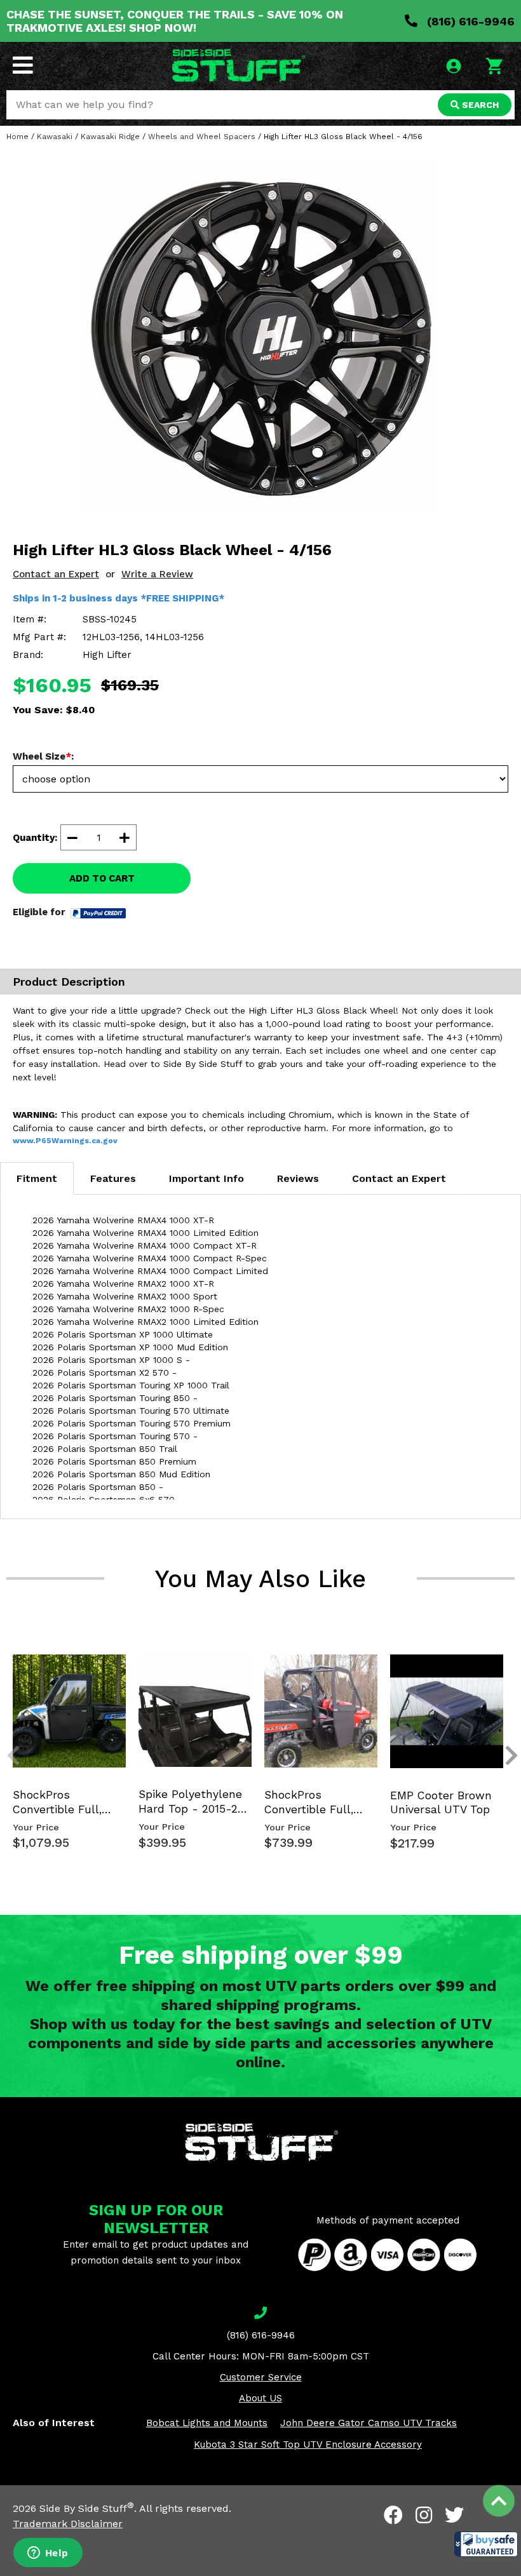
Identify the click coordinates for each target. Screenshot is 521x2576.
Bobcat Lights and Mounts (207, 2423)
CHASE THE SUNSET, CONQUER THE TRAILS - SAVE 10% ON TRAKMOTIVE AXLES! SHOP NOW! (175, 21)
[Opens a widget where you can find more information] (48, 2554)
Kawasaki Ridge (110, 137)
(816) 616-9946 (469, 21)
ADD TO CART (102, 878)
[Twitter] (454, 2515)
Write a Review (157, 574)
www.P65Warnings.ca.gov (65, 1141)
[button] (486, 2544)
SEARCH (479, 105)
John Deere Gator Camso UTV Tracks (369, 2423)
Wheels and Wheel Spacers (202, 137)
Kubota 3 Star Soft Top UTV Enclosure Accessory (308, 2445)
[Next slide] (504, 1664)
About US (260, 2398)
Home (17, 137)
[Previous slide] (6, 1664)
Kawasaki (55, 137)
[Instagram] (424, 2515)
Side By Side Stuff (87, 2508)
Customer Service (261, 2377)
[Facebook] (393, 2515)
